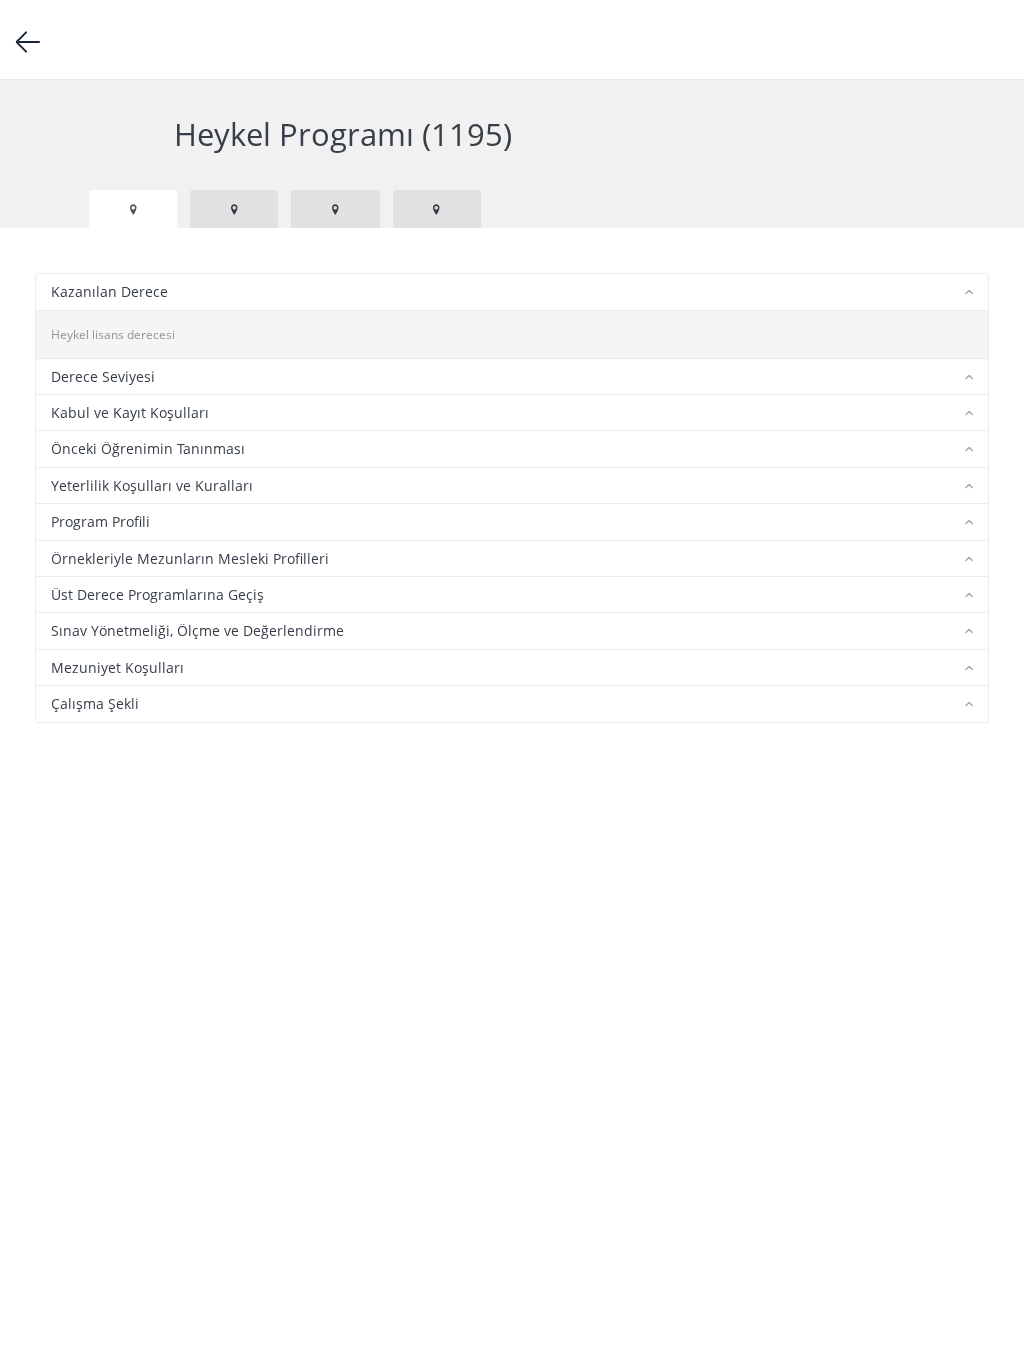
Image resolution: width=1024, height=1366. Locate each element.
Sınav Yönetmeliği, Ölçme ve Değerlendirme (197, 630)
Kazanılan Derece (109, 291)
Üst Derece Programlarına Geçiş (157, 594)
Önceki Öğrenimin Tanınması (148, 448)
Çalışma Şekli (95, 703)
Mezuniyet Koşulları (117, 667)
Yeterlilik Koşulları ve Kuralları (152, 485)
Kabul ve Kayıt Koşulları (130, 412)
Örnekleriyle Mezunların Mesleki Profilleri (190, 558)
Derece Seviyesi (103, 376)
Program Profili (100, 521)
